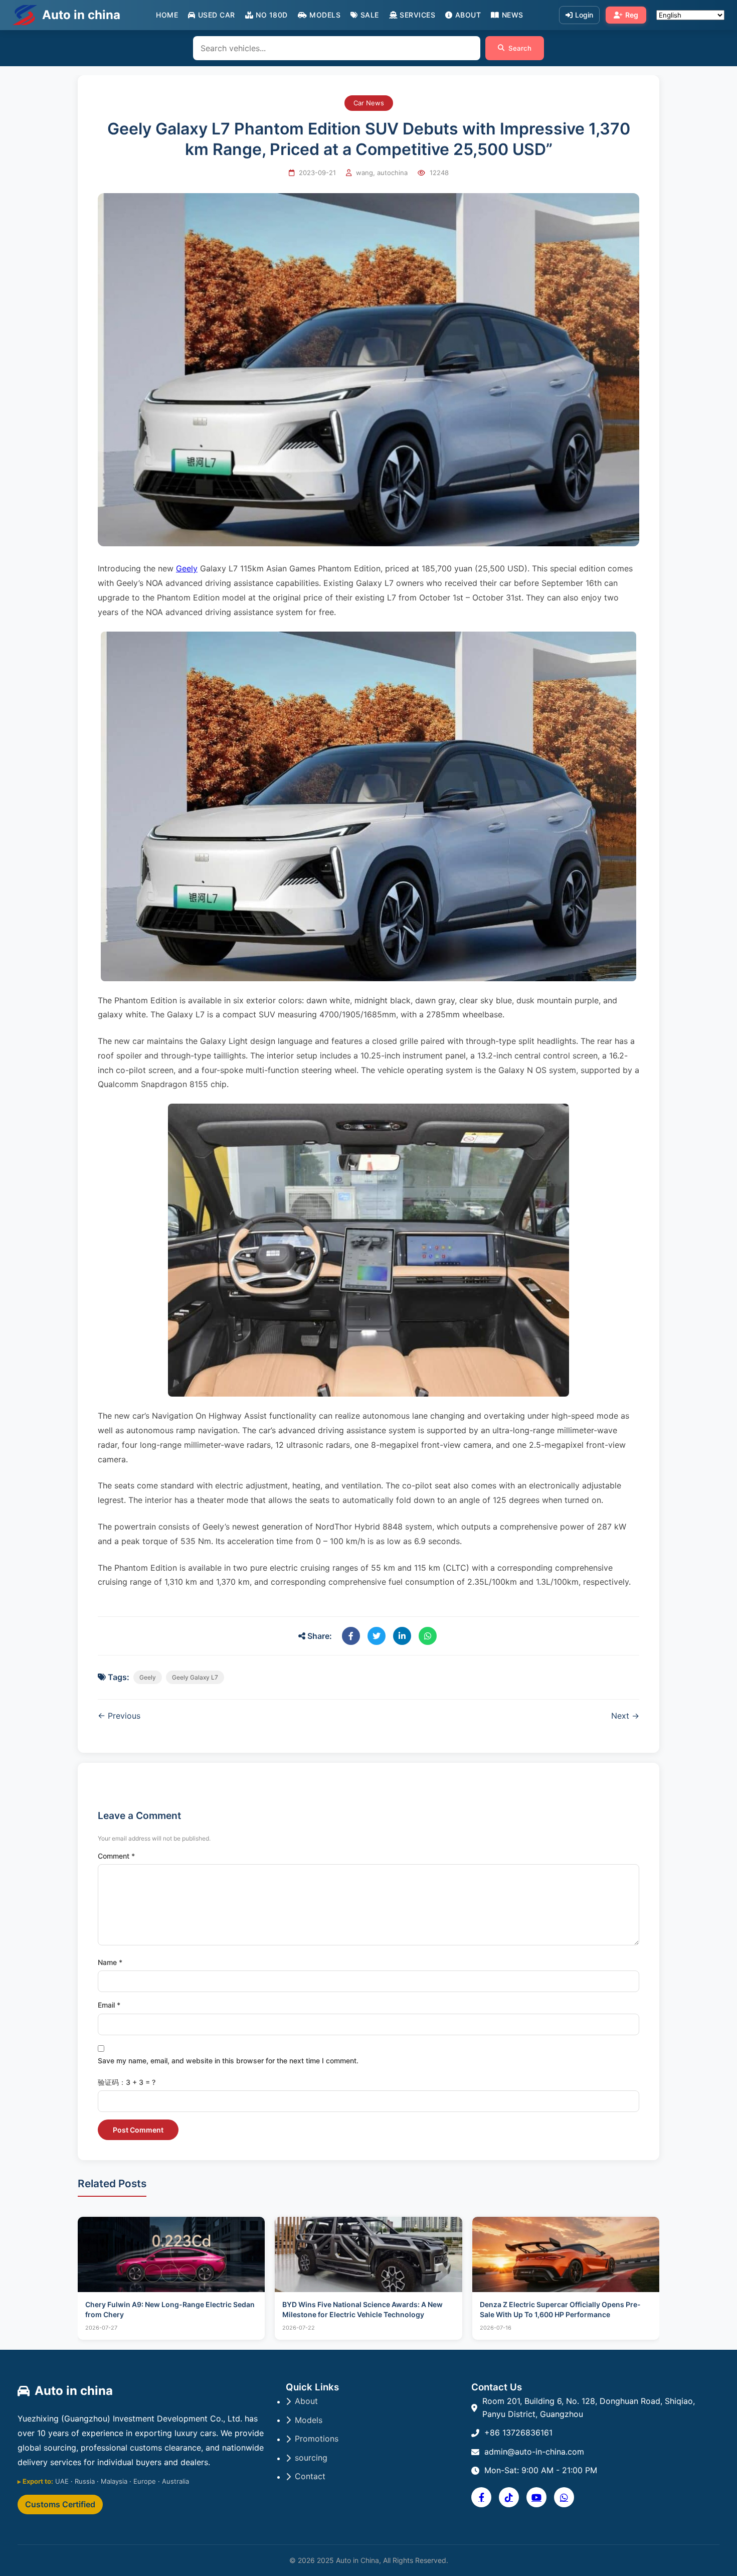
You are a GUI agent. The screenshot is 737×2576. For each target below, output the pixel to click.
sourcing (311, 2458)
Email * (109, 2005)
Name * (110, 1962)
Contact (310, 2476)
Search (520, 48)
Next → (625, 1716)
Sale (370, 15)
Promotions (317, 2439)
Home (167, 15)
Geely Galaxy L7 (195, 1677)
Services (417, 15)
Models (325, 15)
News (513, 15)
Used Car (217, 15)
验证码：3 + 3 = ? (127, 2082)
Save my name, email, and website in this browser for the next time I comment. (228, 2061)
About (468, 15)
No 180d (272, 15)
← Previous (119, 1716)
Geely (187, 568)
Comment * (116, 1856)
